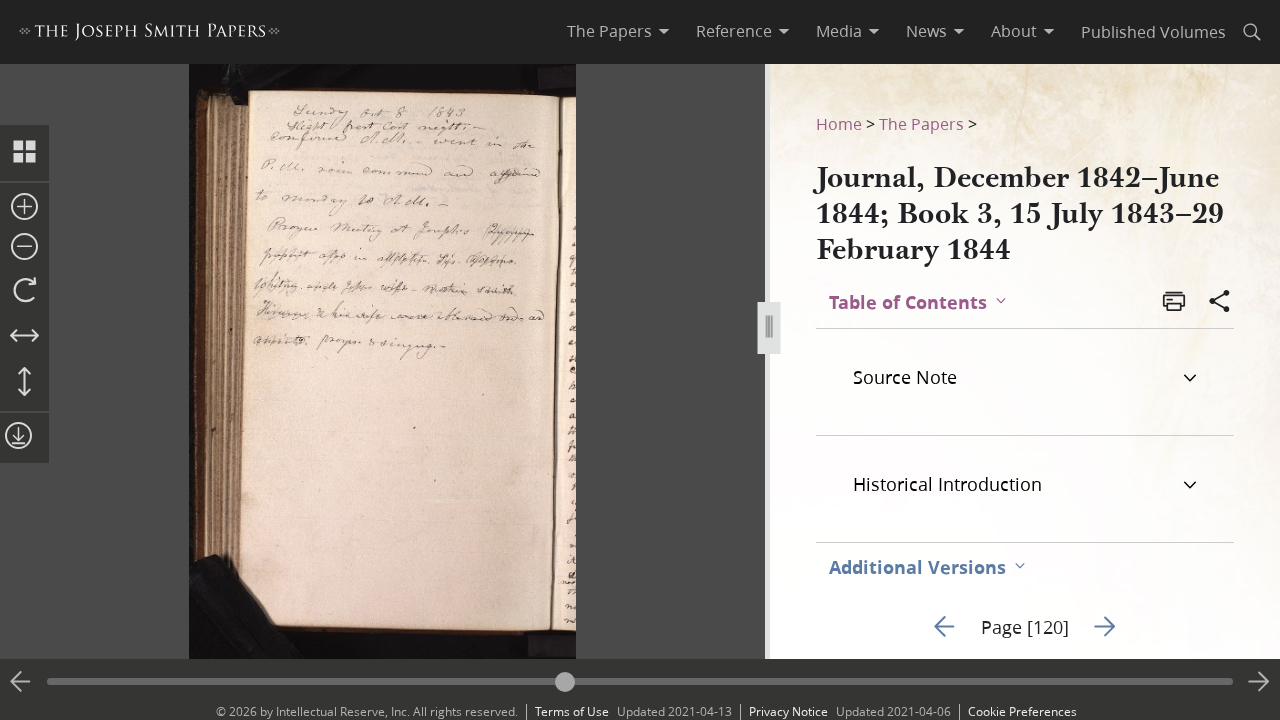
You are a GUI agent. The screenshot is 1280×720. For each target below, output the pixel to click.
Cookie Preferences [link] (1022, 711)
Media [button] (839, 31)
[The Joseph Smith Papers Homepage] (149, 34)
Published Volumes (1153, 31)
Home (839, 123)
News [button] (926, 31)
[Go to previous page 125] (21, 682)
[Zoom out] (24, 248)
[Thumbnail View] (24, 153)
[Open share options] (1220, 303)
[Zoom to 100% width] (24, 337)
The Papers (921, 123)
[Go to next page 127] (1259, 682)
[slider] (640, 681)
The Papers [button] (609, 31)
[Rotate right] (24, 291)
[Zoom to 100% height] (24, 383)
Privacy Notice (788, 711)
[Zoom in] (24, 208)
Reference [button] (734, 31)
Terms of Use (572, 711)
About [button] (1014, 31)
